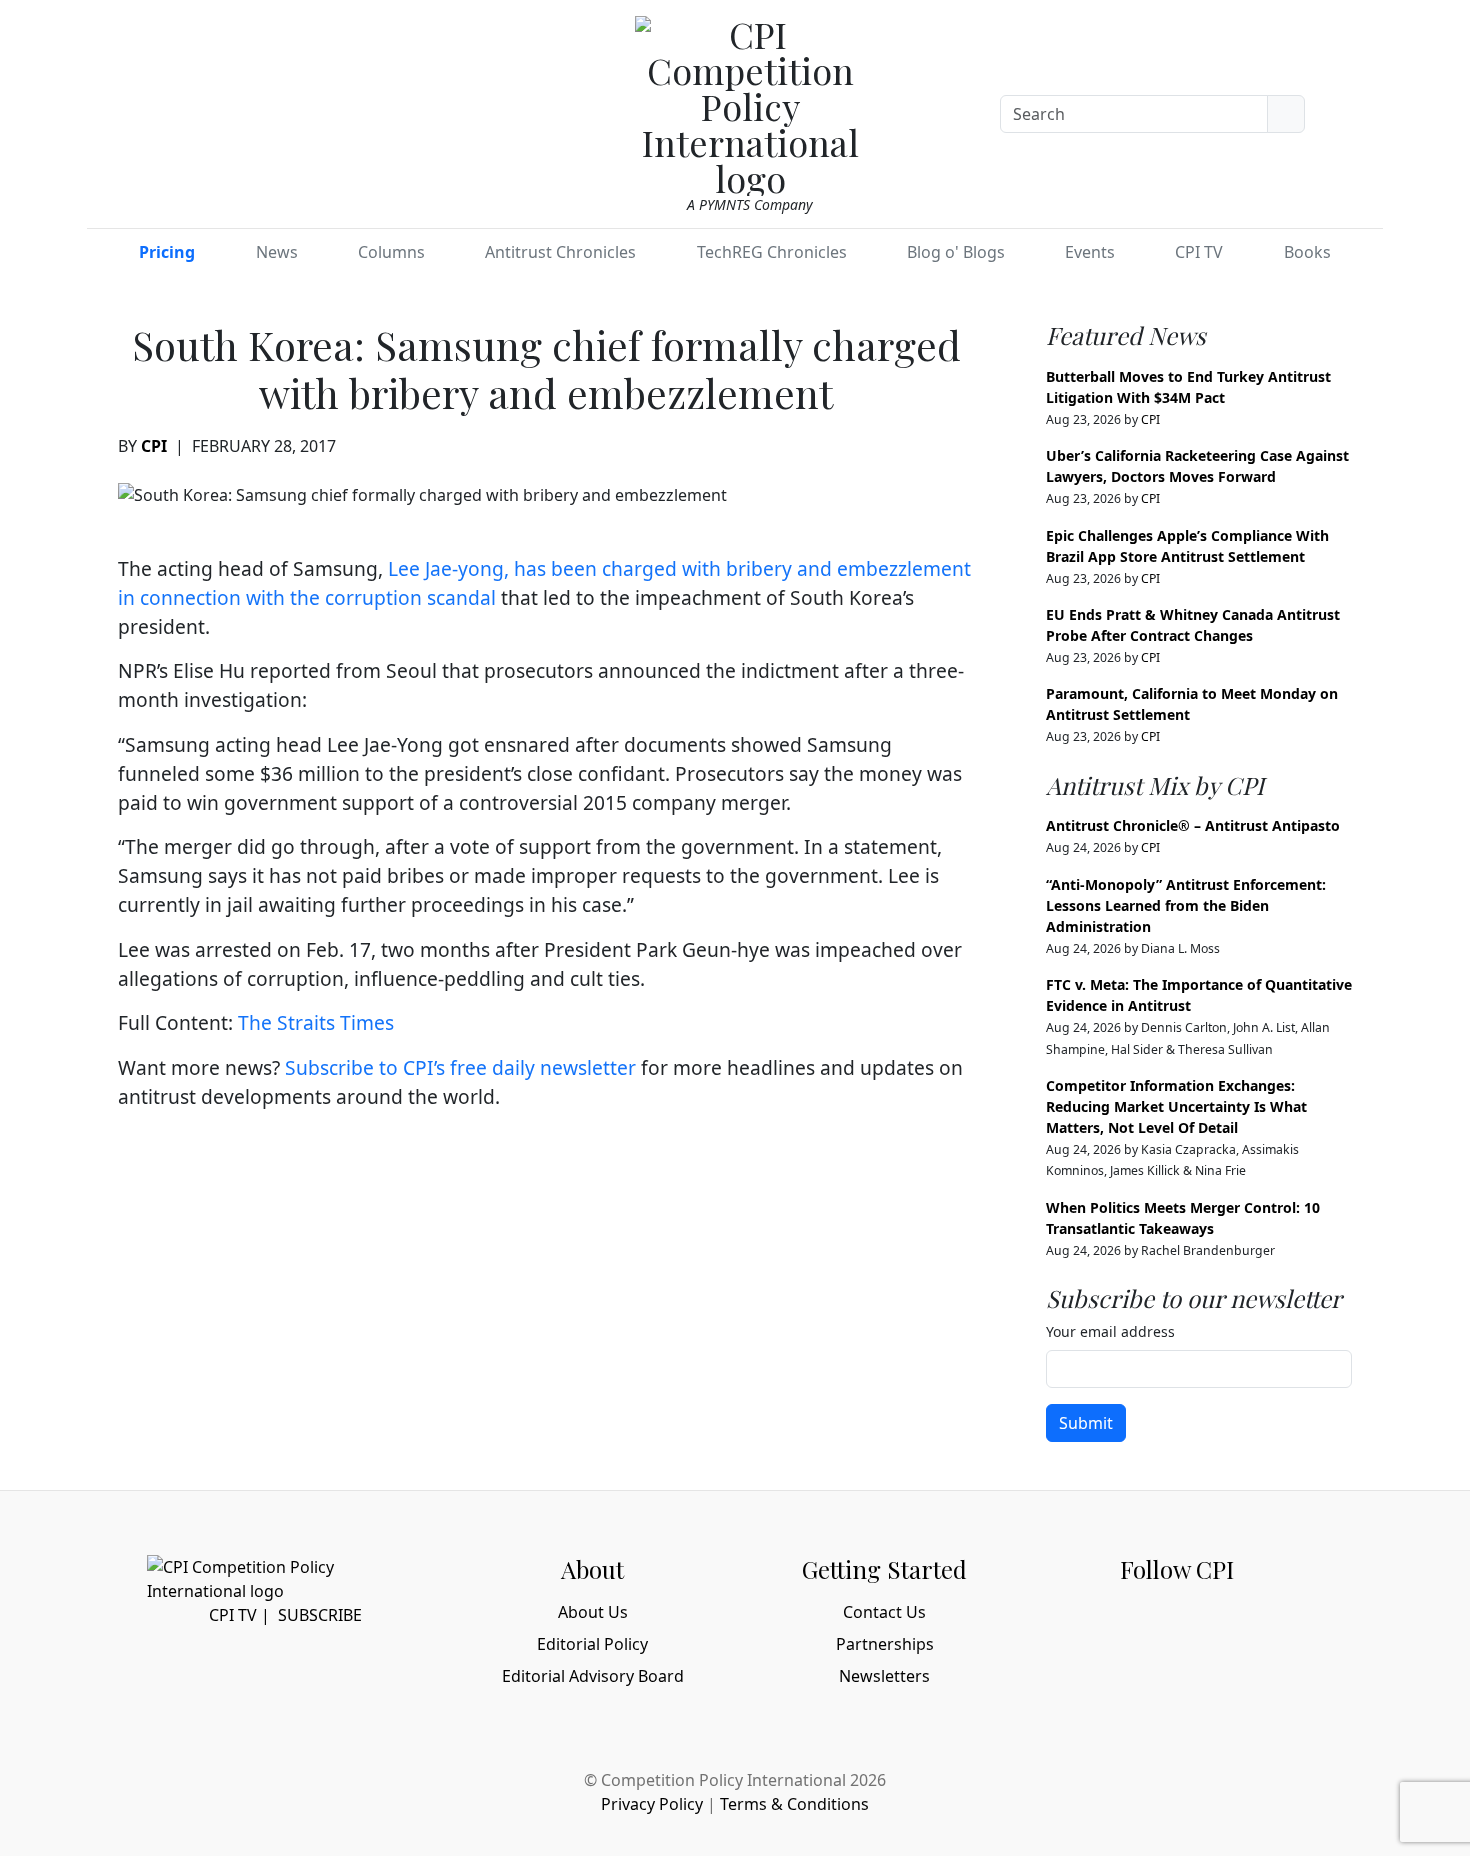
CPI (154, 446)
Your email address (1110, 1331)
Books (1307, 252)
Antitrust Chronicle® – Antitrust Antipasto (1193, 825)
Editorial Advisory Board (593, 1676)
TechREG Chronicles (772, 252)
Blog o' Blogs (956, 252)
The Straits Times (316, 1022)
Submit (1086, 1423)
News (277, 252)
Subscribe (320, 1615)
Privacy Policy (652, 1804)
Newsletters (884, 1676)
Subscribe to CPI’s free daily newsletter (460, 1067)
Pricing (167, 252)
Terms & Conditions (794, 1804)
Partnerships (885, 1644)
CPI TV (1199, 252)
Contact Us (884, 1612)
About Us (593, 1612)
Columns (391, 252)
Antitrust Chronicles (560, 252)
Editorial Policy (592, 1644)
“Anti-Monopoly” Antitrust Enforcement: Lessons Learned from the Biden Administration (1186, 905)
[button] (1357, 110)
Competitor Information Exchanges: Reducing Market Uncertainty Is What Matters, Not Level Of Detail (1176, 1106)
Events (1090, 252)
